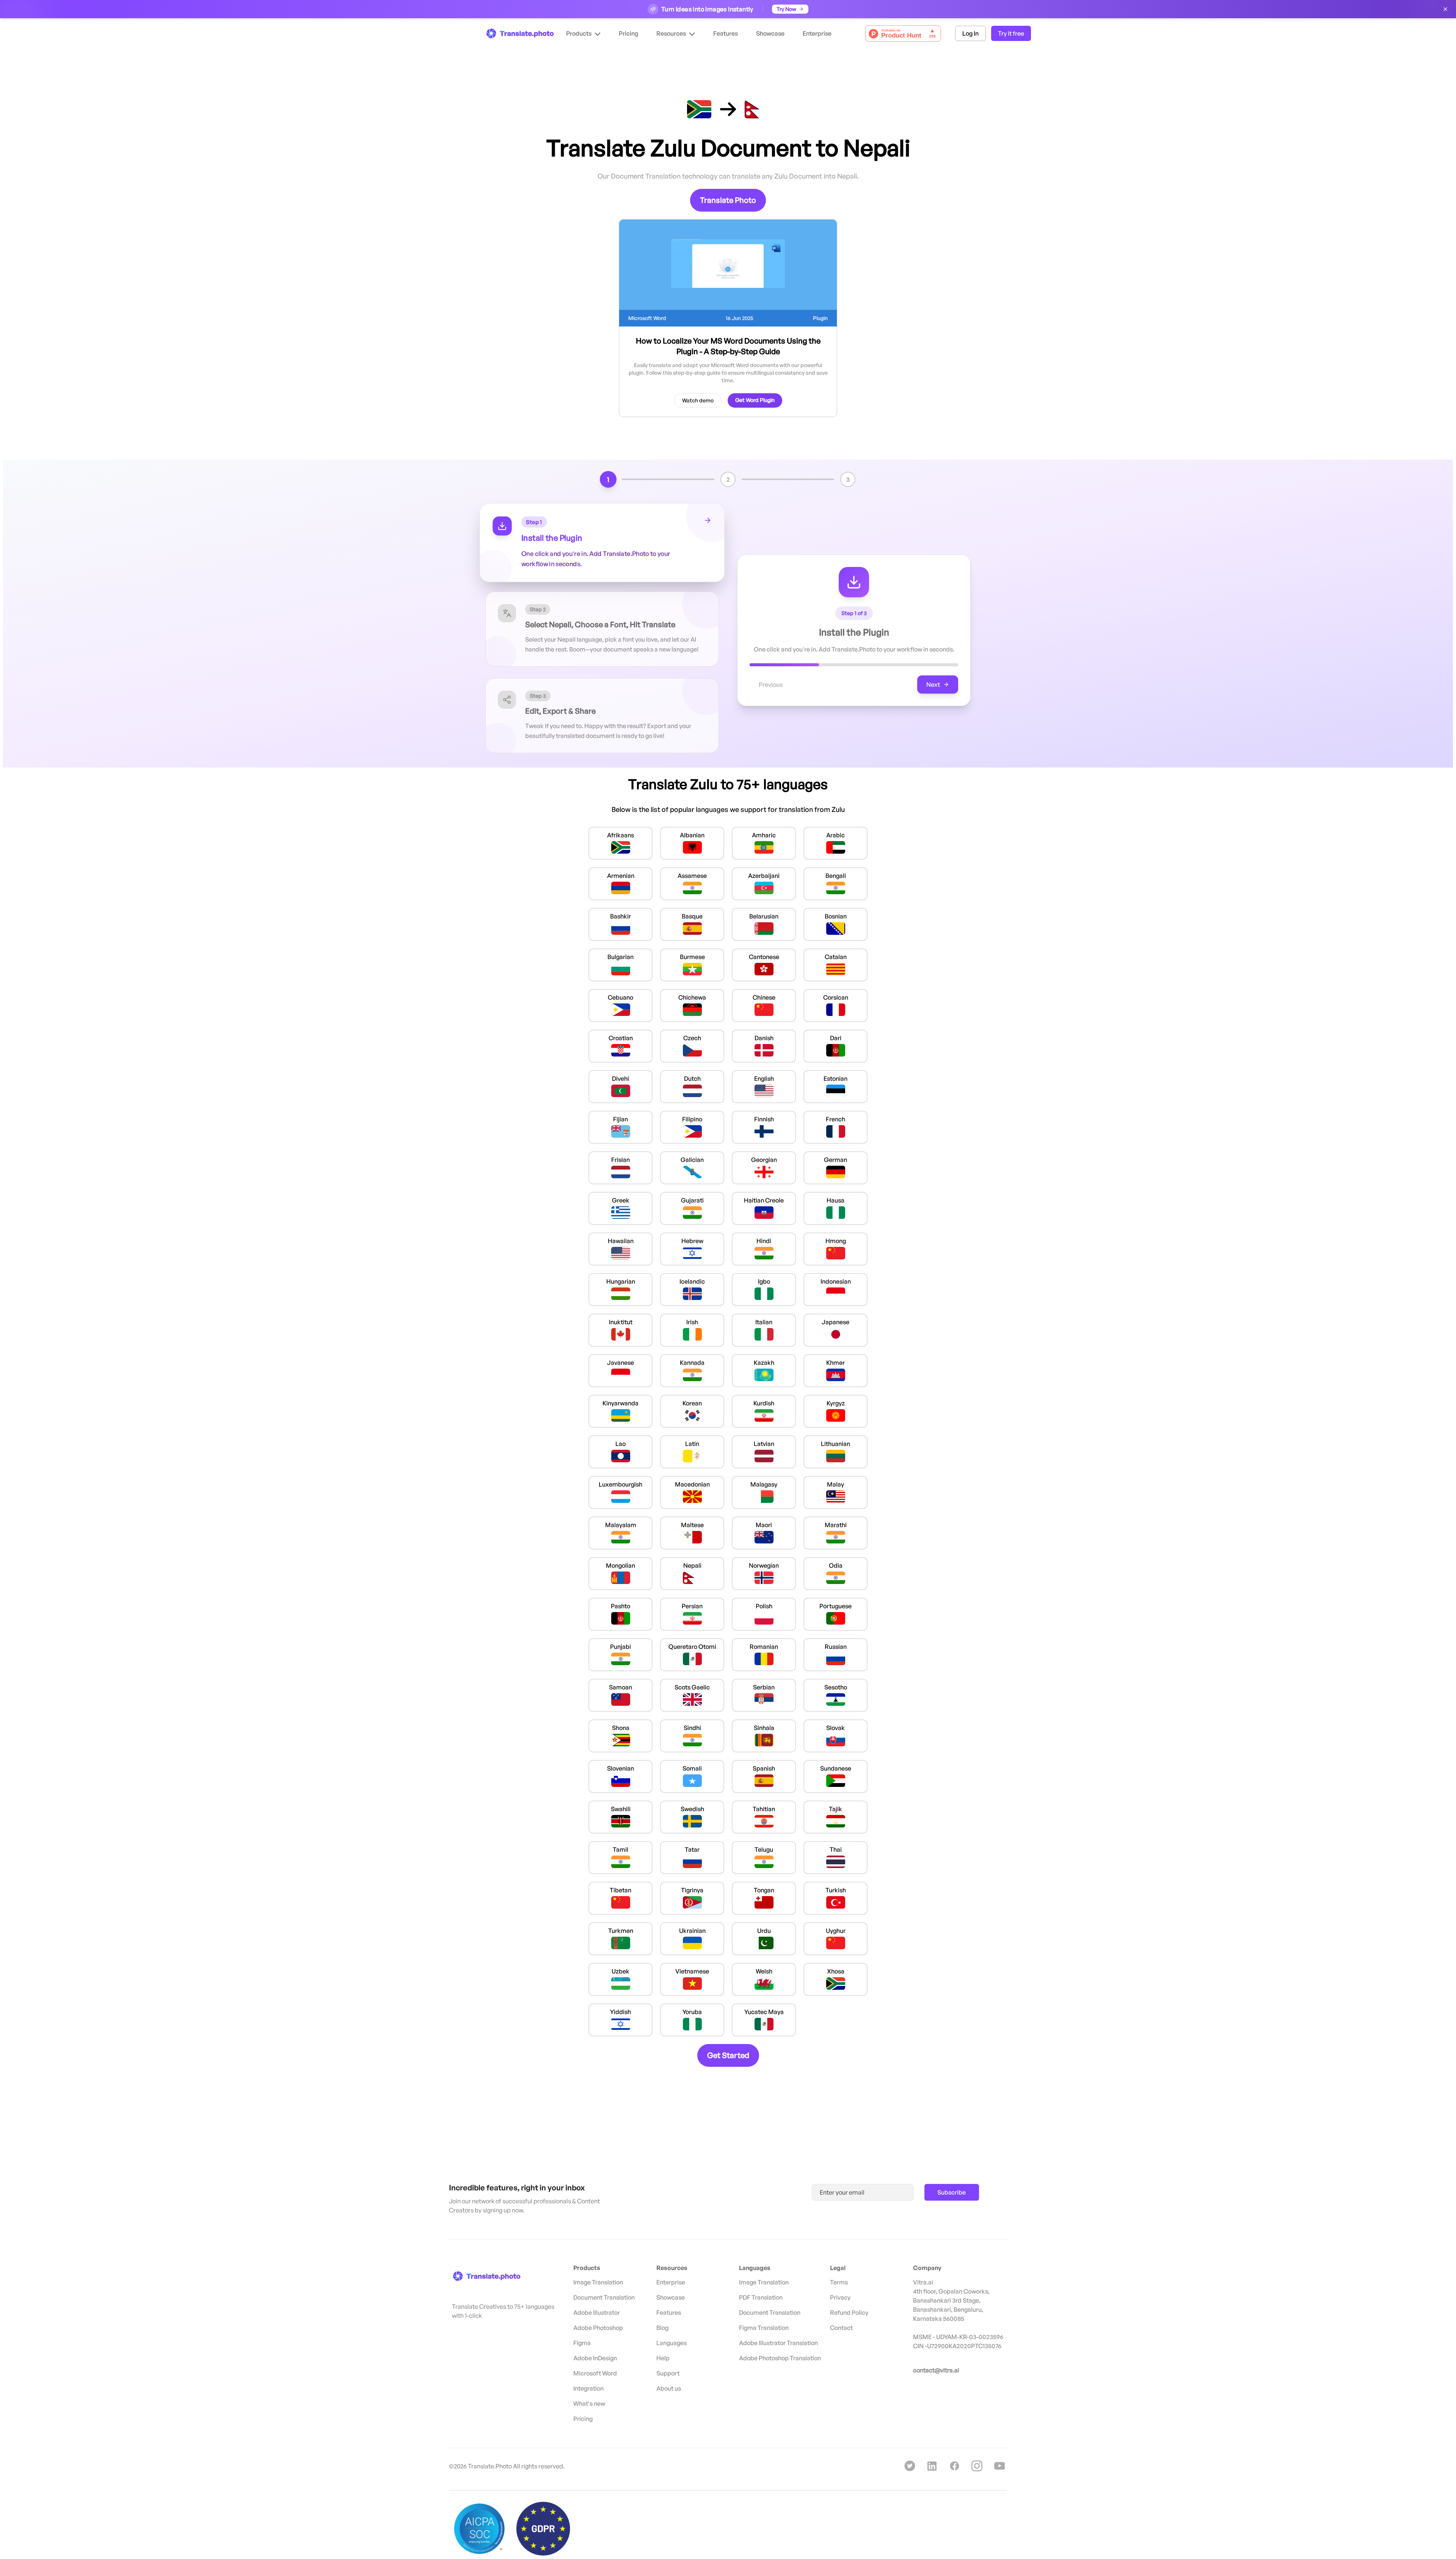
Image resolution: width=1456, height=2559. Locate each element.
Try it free (1011, 33)
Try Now (786, 9)
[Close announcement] (1445, 9)
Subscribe (952, 2192)
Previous (771, 684)
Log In (970, 33)
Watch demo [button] (698, 400)
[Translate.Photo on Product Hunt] (903, 34)
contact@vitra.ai (936, 2370)
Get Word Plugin (755, 400)
